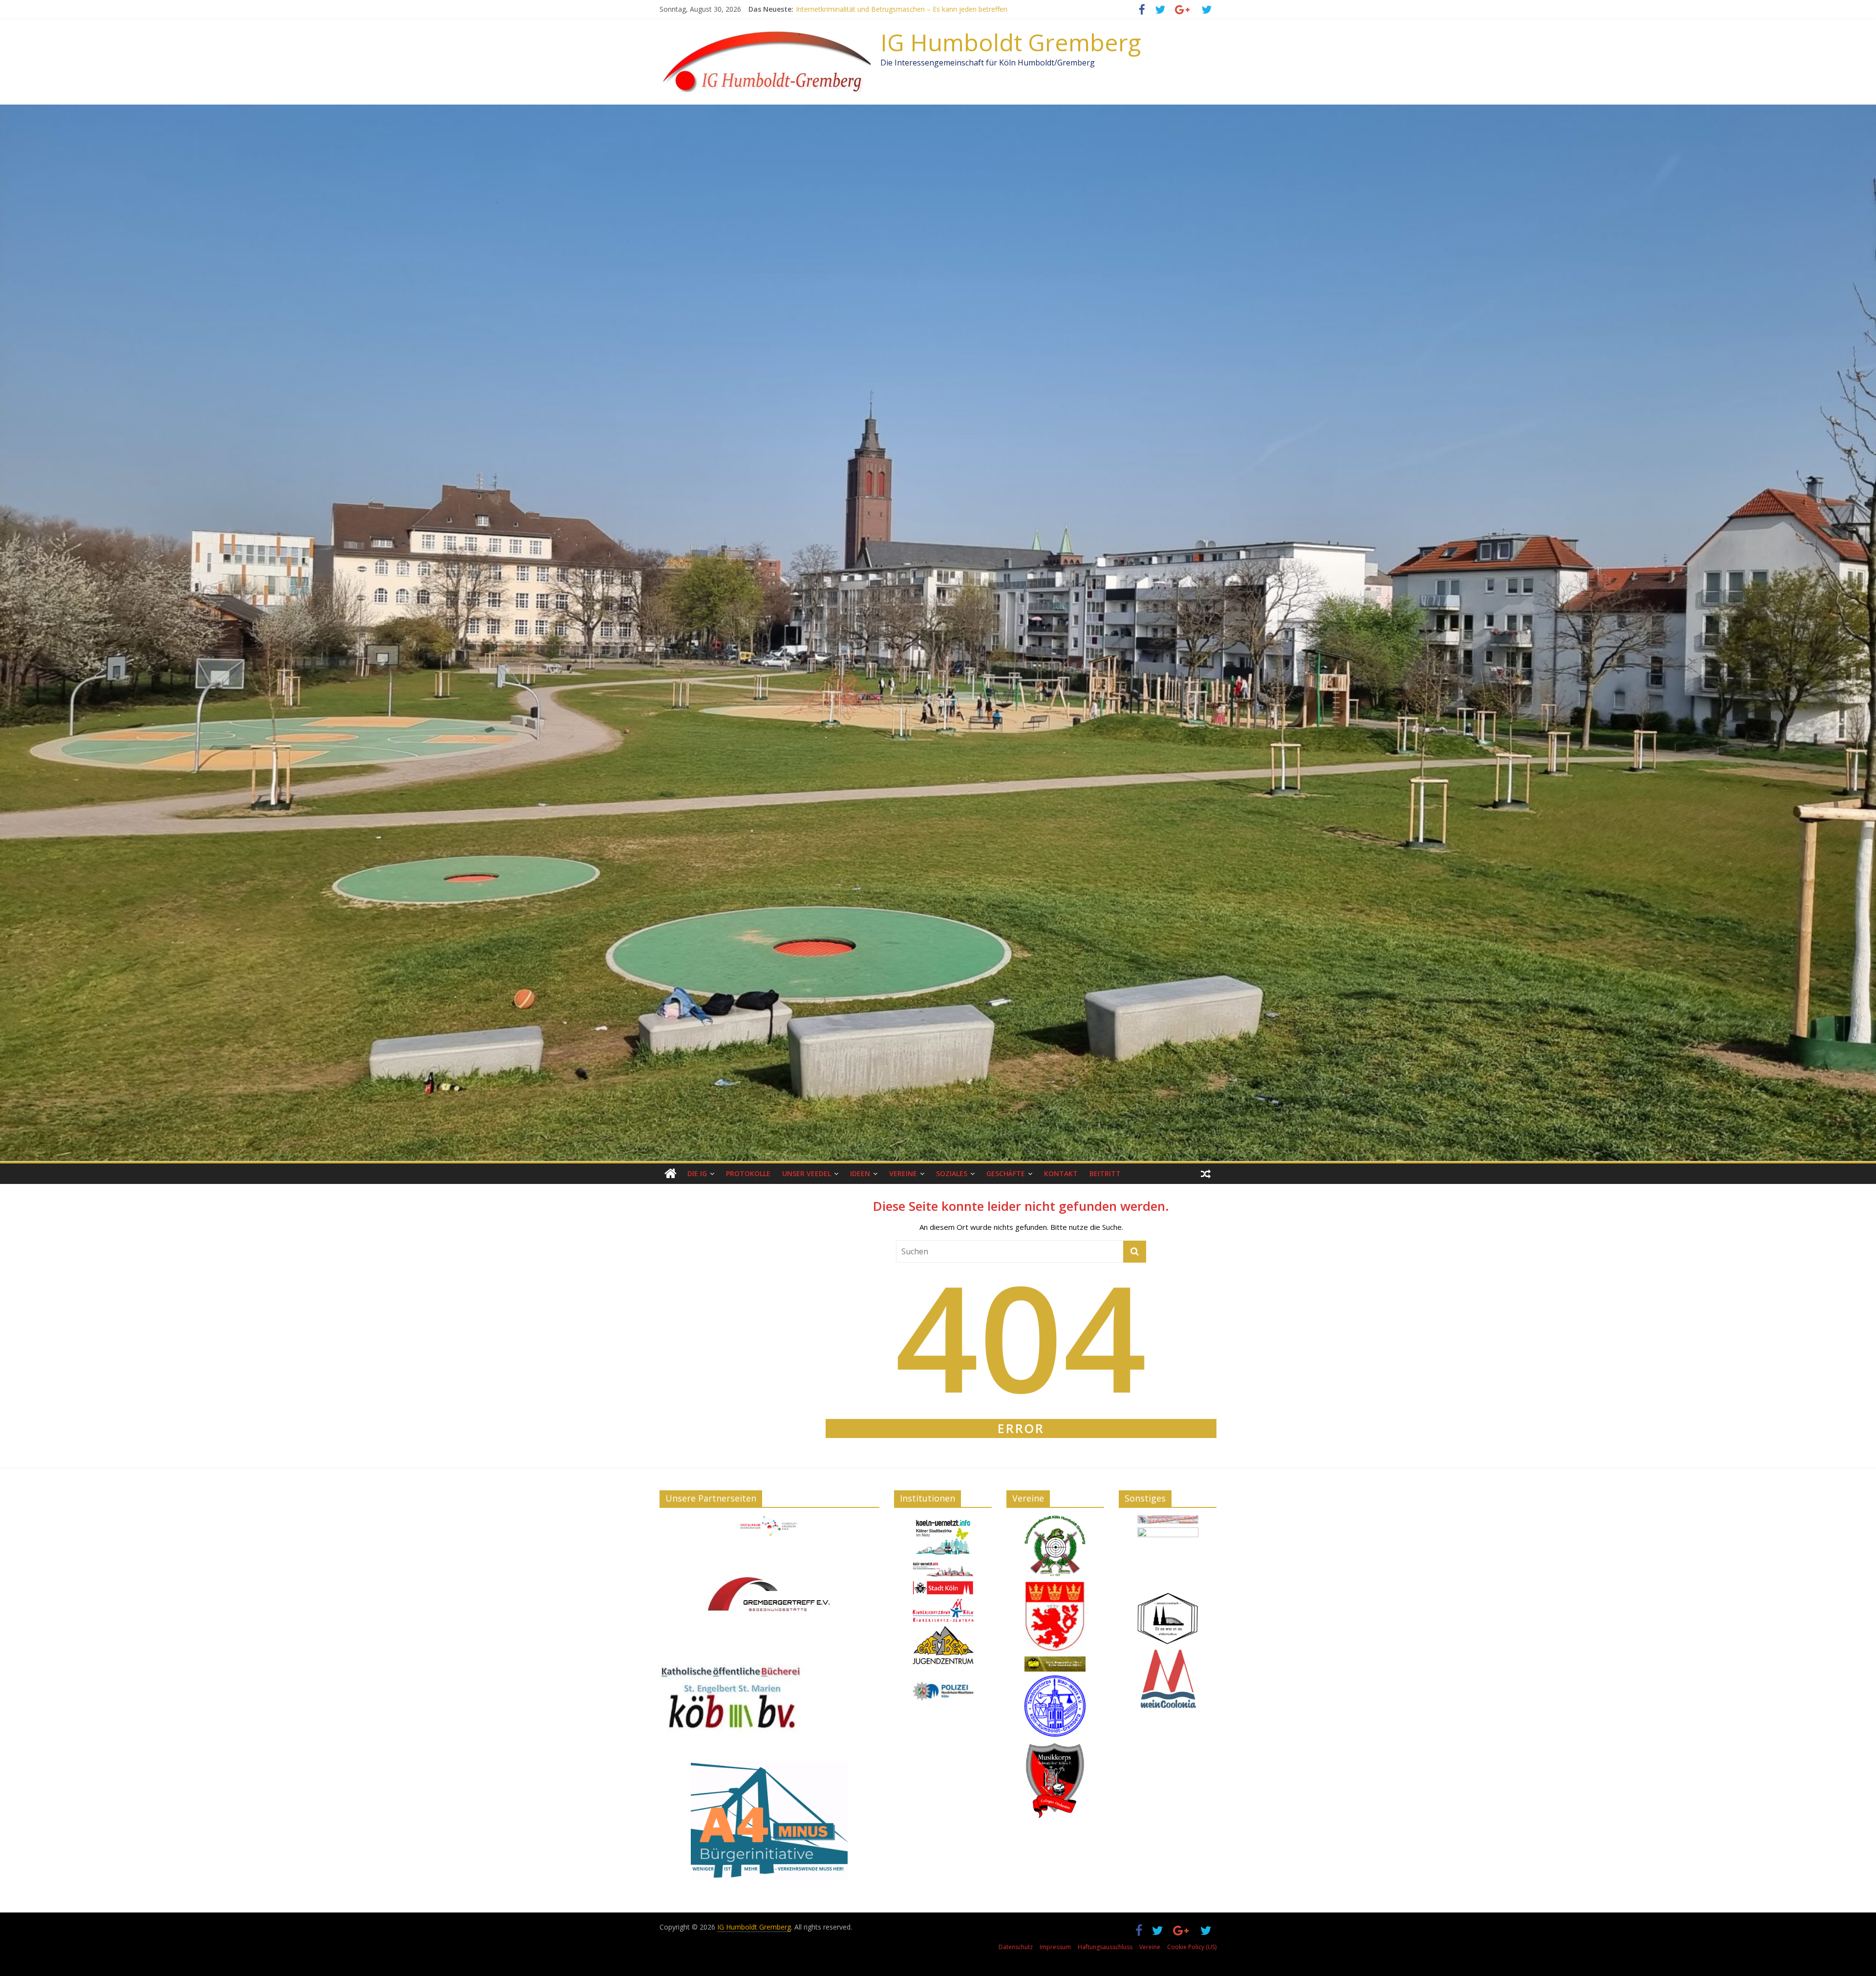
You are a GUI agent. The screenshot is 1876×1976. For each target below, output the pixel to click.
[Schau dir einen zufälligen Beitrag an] (1206, 1174)
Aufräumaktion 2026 (828, 9)
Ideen (860, 1173)
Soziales (952, 1173)
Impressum (1055, 1947)
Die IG (697, 1173)
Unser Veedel (807, 1173)
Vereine (903, 1173)
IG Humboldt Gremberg (1011, 42)
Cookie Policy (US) (1192, 1947)
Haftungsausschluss (1105, 1947)
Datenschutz (1016, 1947)
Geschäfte (1006, 1173)
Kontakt (1061, 1173)
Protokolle (748, 1173)
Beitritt (1105, 1173)
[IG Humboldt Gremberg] (671, 1174)
